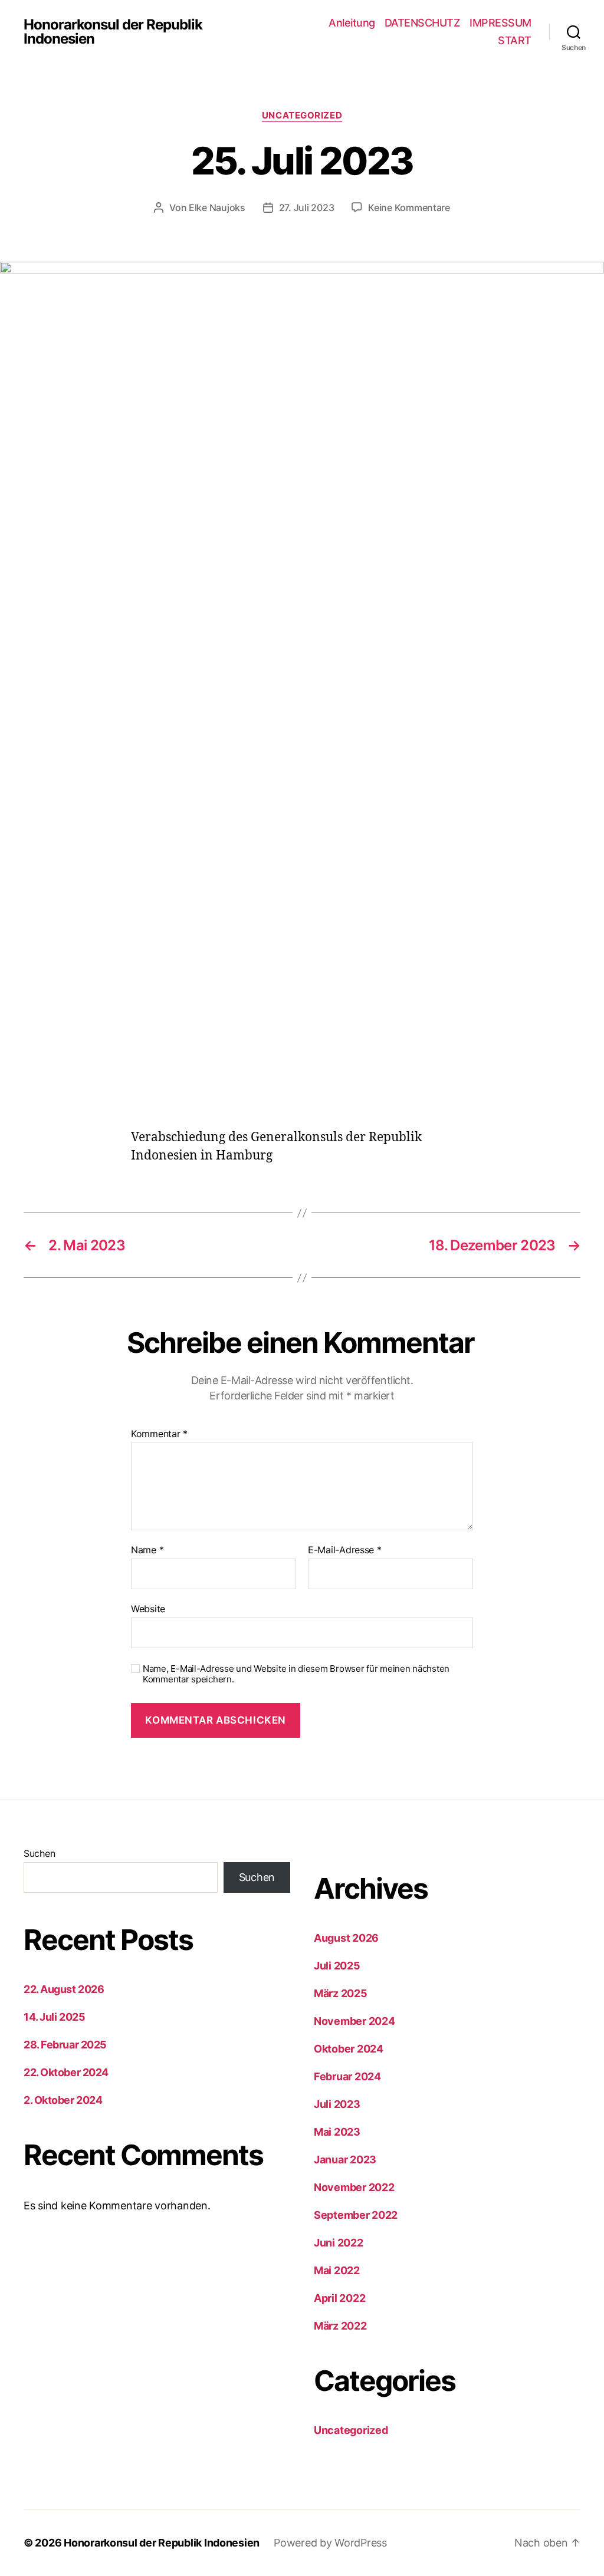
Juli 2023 (337, 2104)
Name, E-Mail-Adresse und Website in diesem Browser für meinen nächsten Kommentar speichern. (296, 1674)
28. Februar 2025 (65, 2045)
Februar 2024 (347, 2076)
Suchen (39, 1853)
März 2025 (341, 1993)
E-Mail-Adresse (345, 1550)
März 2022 (340, 2326)
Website (148, 1608)
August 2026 (346, 1938)
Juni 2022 (339, 2243)
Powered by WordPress (330, 2543)
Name (147, 1550)
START (515, 40)
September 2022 (356, 2215)
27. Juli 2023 (307, 207)
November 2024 (354, 2021)
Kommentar (159, 1434)
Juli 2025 (337, 1966)
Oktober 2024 (349, 2049)
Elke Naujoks (217, 207)
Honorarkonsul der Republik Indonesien (113, 32)
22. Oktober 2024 (66, 2072)
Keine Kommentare (409, 207)
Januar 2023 (345, 2160)
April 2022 (339, 2298)
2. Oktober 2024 (63, 2100)
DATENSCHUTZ (423, 23)
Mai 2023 (337, 2132)
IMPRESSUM (500, 23)
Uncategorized (302, 116)
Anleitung (352, 23)
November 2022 (354, 2187)
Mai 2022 (337, 2270)
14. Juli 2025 (54, 2017)
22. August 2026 (64, 1989)
